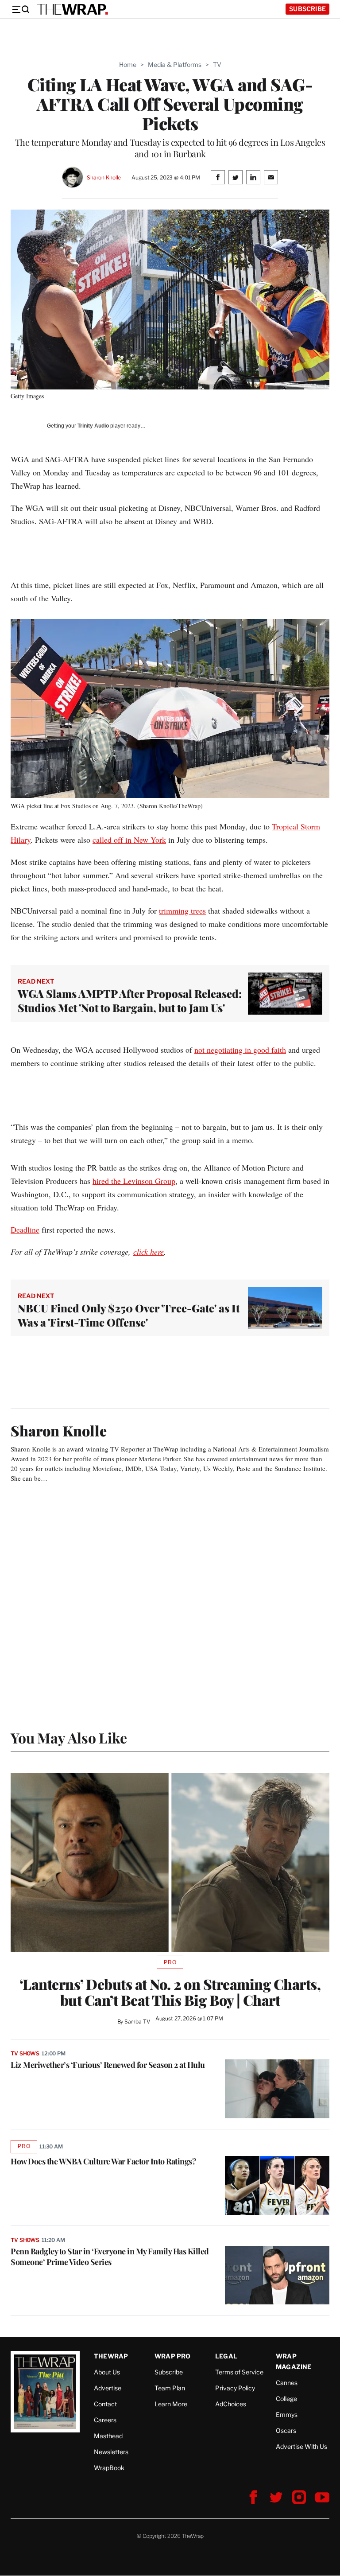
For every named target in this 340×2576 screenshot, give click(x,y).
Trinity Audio (93, 426)
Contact (105, 2404)
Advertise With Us (301, 2446)
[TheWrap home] (73, 9)
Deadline (25, 1230)
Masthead (108, 2436)
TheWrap (111, 2356)
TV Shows (25, 2053)
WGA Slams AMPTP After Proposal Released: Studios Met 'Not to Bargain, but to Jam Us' (130, 1000)
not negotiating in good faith (240, 1050)
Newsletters (111, 2452)
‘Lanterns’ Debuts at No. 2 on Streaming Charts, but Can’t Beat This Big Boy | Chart (170, 1992)
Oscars (286, 2430)
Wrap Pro (173, 2356)
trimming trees (182, 911)
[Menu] (20, 9)
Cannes (287, 2383)
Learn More (171, 2404)
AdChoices (231, 2404)
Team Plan (170, 2388)
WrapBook (109, 2468)
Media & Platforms (175, 64)
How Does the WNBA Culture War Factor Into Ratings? (103, 2161)
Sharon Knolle (104, 177)
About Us (107, 2372)
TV (217, 64)
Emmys (287, 2415)
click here (149, 1252)
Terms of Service (239, 2372)
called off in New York (129, 840)
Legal (226, 2356)
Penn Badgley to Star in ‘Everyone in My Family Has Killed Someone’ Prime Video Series (110, 2257)
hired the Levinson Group (134, 1181)
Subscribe (307, 9)
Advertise (108, 2388)
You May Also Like (69, 1737)
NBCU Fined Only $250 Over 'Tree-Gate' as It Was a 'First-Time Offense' (129, 1315)
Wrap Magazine (294, 2361)
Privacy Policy (235, 2388)
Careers (105, 2420)
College (286, 2399)
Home (128, 64)
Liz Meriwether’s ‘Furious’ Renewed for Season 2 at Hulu (108, 2065)
